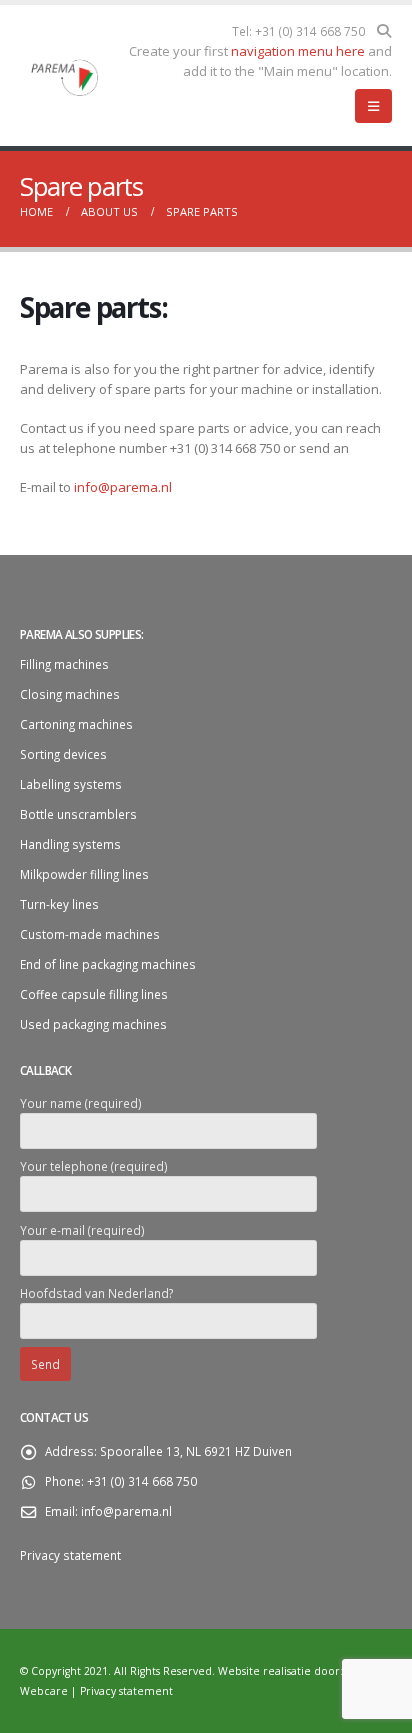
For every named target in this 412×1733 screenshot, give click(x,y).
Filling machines (64, 664)
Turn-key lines (59, 904)
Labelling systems (71, 784)
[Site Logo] (65, 76)
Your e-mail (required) (82, 1230)
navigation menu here (298, 51)
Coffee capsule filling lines (94, 994)
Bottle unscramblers (78, 814)
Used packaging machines (93, 1024)
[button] (383, 31)
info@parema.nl (123, 487)
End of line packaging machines (108, 964)
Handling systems (70, 844)
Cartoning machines (76, 724)
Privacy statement (70, 1555)
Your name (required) (81, 1103)
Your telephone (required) (94, 1166)
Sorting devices (63, 754)
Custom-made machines (90, 934)
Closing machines (70, 694)
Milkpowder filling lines (84, 874)
